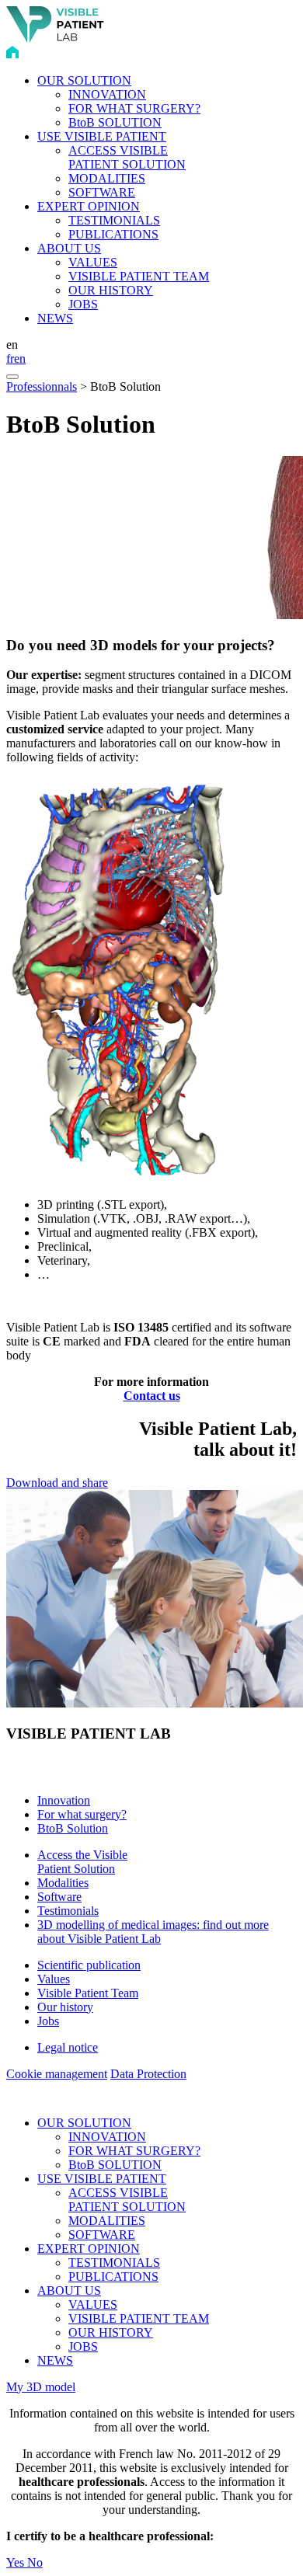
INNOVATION (107, 94)
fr (10, 359)
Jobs (48, 2021)
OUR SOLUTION (84, 80)
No (35, 2562)
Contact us (152, 1396)
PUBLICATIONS (113, 234)
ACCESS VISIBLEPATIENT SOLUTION (127, 157)
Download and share (57, 1483)
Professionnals (42, 386)
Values (54, 1979)
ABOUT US (69, 248)
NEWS (55, 318)
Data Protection (148, 2074)
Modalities (63, 1883)
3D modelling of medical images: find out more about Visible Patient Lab (153, 1932)
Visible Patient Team (88, 1993)
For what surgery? (82, 1814)
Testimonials (68, 1911)
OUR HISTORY (111, 290)
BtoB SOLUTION (115, 122)
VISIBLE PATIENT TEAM (139, 276)
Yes (17, 2562)
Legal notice (68, 2047)
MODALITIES (107, 178)
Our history (65, 2007)
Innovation (64, 1800)
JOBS (83, 304)
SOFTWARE (102, 192)
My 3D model (41, 2387)
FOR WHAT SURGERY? (134, 108)
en (20, 359)
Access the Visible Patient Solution (82, 1862)
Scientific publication (89, 1965)
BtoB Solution (73, 1828)
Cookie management (57, 2074)
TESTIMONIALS (114, 220)
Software (59, 1897)
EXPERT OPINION (89, 206)
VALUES (93, 262)
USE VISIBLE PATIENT (102, 136)
